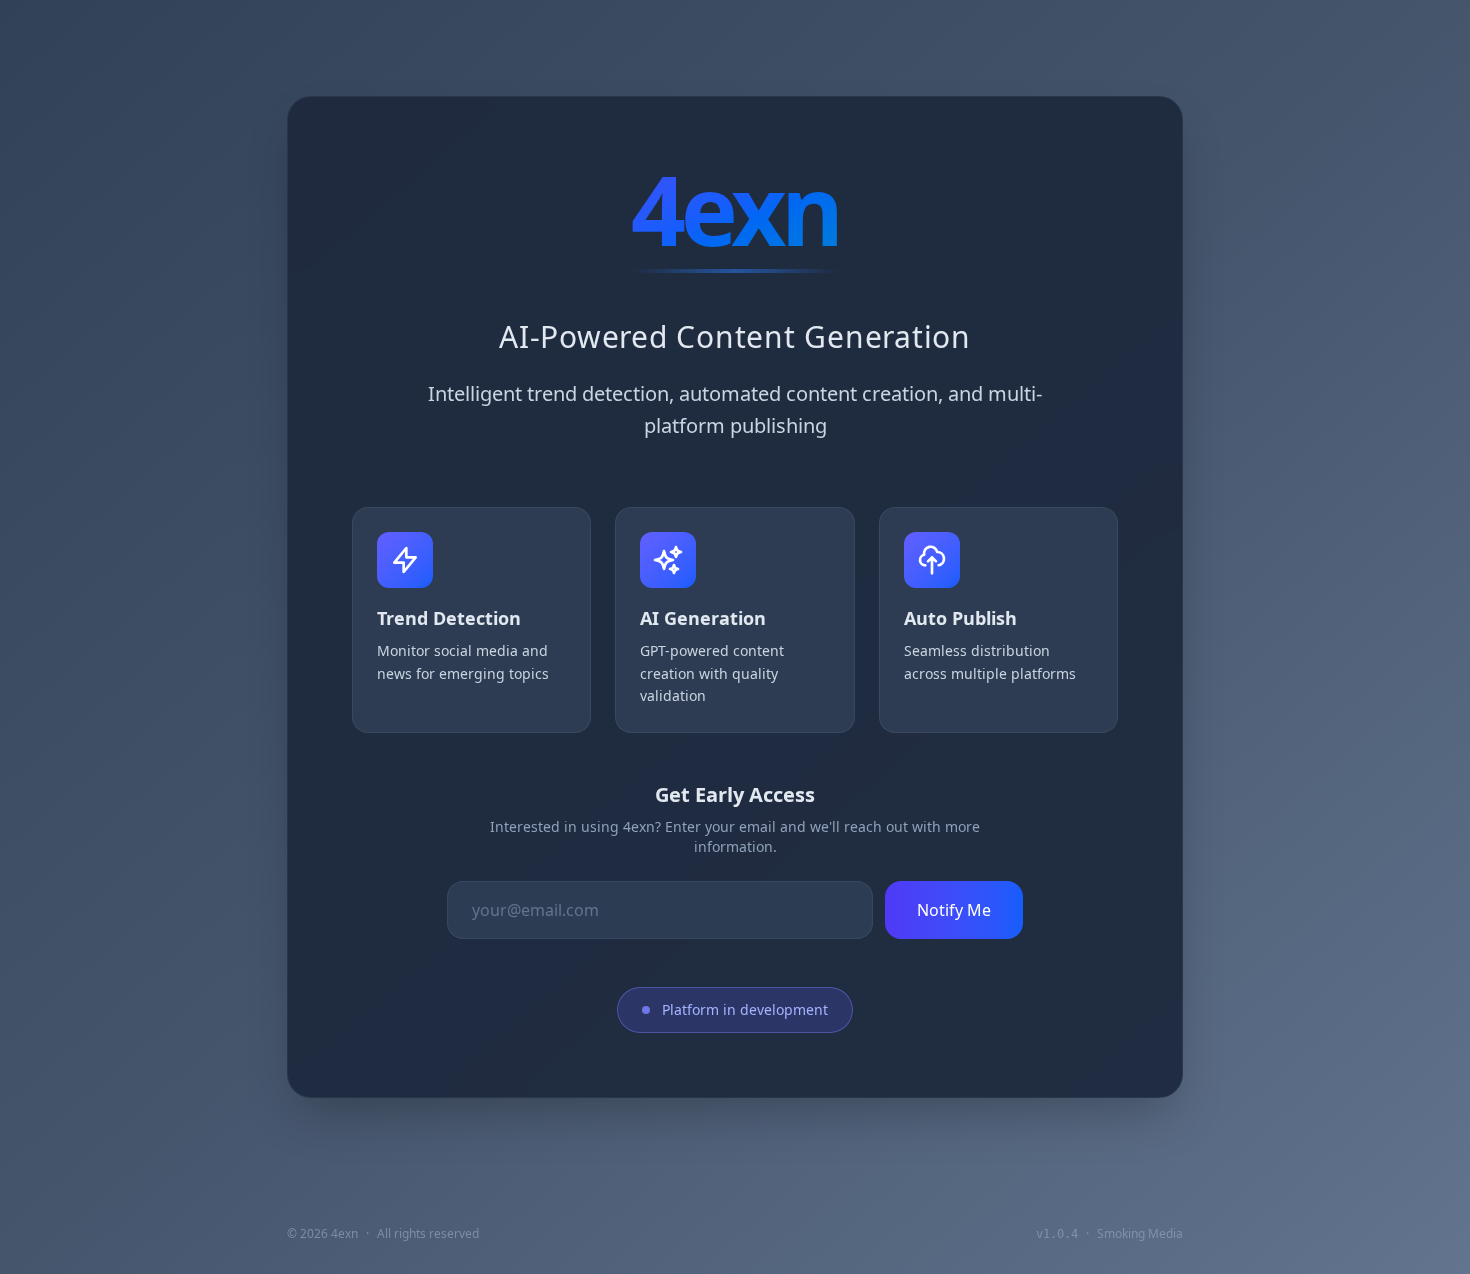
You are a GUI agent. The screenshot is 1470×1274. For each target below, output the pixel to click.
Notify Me (954, 910)
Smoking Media (1140, 1233)
